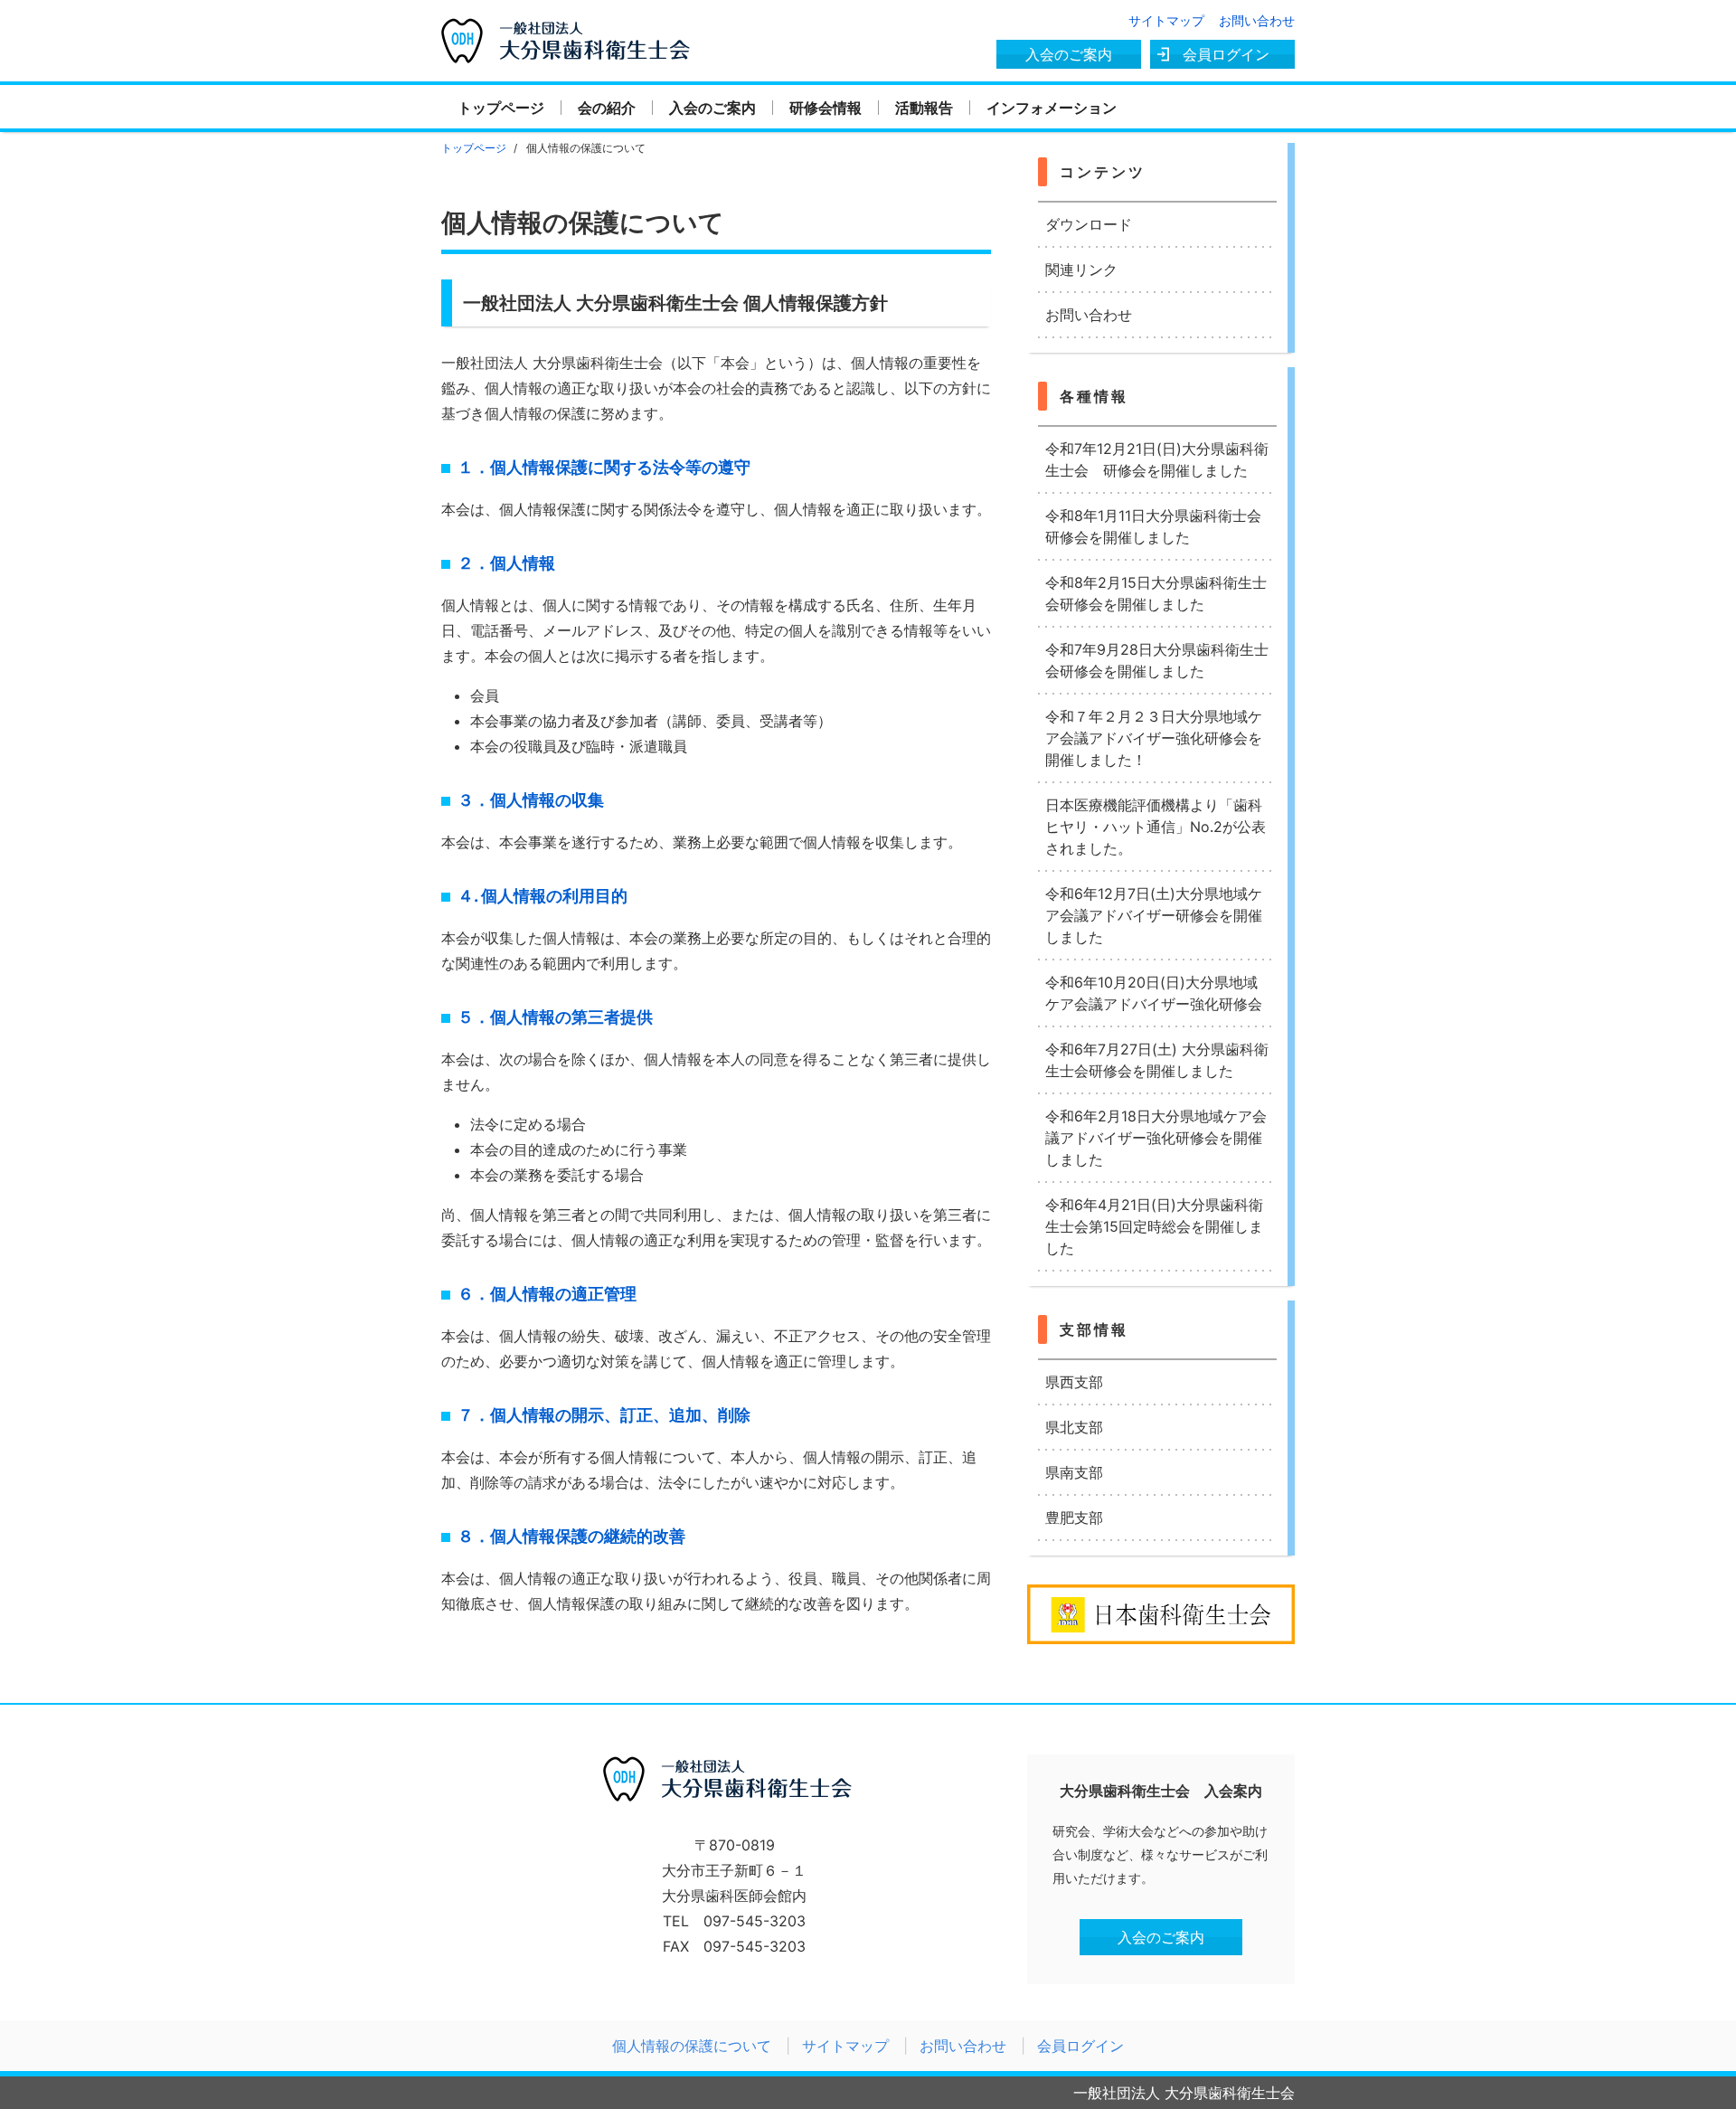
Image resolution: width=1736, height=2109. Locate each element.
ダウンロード (1089, 224)
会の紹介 (607, 108)
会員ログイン (1226, 54)
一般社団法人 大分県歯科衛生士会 (573, 29)
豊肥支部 (1074, 1518)
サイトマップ (1166, 20)
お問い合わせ (1257, 20)
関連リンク (1081, 270)
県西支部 (1074, 1382)
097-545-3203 (755, 1921)
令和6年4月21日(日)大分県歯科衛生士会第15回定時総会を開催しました (1154, 1226)
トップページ (501, 108)
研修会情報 (826, 108)
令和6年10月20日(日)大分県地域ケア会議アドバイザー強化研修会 (1154, 993)
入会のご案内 (1069, 54)
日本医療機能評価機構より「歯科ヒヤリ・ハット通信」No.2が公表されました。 (1156, 827)
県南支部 (1074, 1472)
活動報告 (924, 108)
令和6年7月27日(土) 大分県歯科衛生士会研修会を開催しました (1157, 1060)
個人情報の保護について (692, 2046)
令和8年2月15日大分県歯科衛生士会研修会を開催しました (1156, 593)
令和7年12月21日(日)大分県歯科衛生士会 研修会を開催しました (1157, 459)
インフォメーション (1052, 108)
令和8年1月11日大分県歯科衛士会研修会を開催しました (1153, 526)
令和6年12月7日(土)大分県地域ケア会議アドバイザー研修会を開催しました (1154, 915)
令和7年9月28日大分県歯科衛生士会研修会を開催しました (1157, 660)
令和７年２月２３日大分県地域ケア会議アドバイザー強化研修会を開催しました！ (1154, 738)
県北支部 (1074, 1427)
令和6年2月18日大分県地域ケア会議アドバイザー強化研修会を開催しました (1156, 1138)
